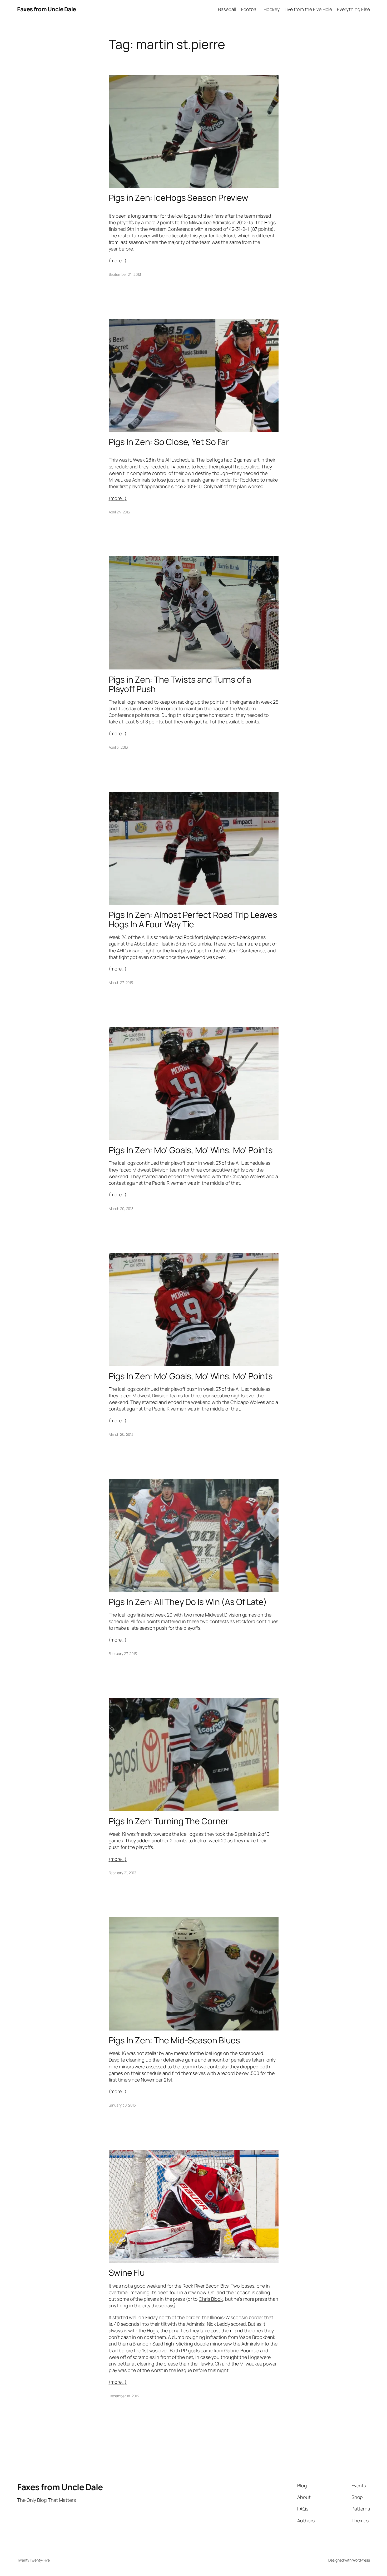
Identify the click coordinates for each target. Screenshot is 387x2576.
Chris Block (211, 2299)
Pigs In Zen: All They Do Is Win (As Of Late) (188, 1602)
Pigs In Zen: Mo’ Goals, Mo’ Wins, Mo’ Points (191, 1150)
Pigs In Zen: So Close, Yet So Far (169, 442)
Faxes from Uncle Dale (47, 9)
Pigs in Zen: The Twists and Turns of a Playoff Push (180, 684)
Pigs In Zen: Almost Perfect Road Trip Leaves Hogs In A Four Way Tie (193, 919)
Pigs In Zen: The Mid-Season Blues (175, 2040)
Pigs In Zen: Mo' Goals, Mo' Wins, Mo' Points (191, 1376)
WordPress (361, 2560)
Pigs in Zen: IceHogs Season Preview (179, 198)
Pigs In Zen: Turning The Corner (169, 1821)
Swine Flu (127, 2273)
